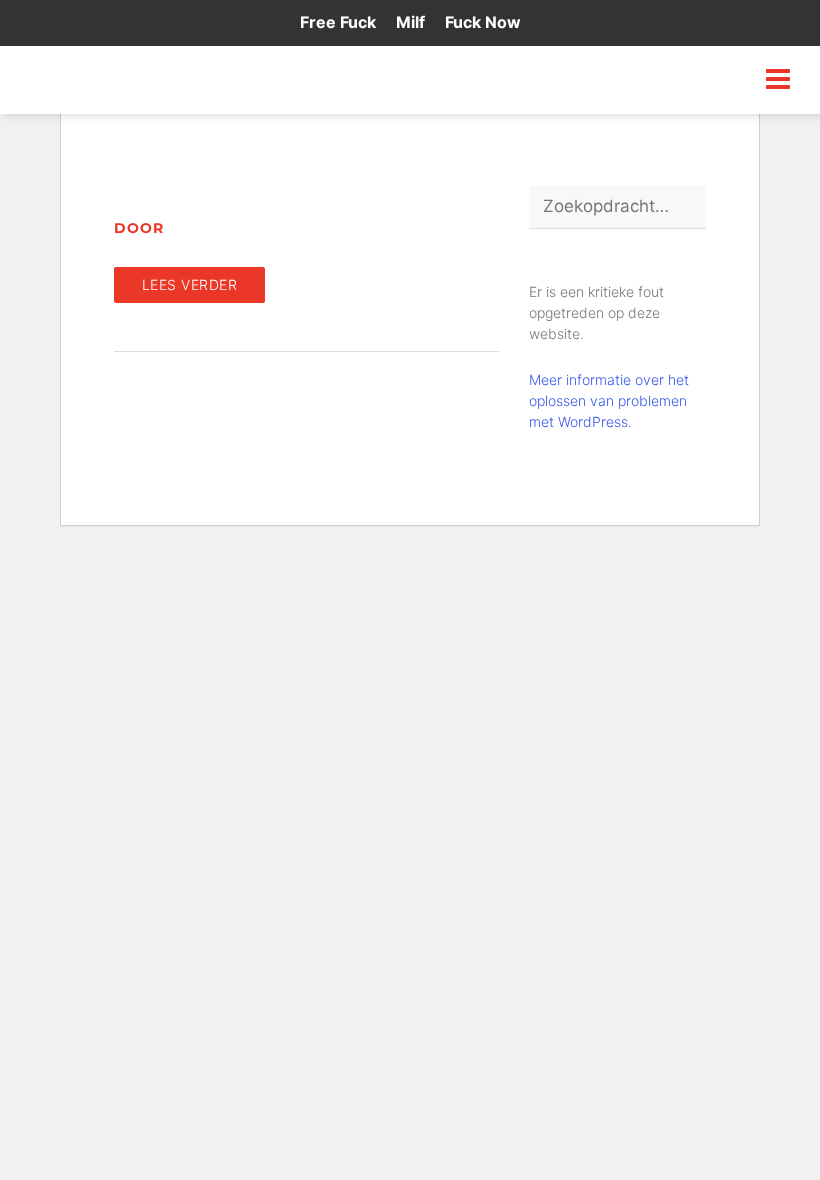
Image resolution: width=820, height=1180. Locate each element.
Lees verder (190, 284)
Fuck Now (483, 22)
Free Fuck (338, 22)
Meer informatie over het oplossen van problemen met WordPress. (609, 400)
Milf (410, 22)
